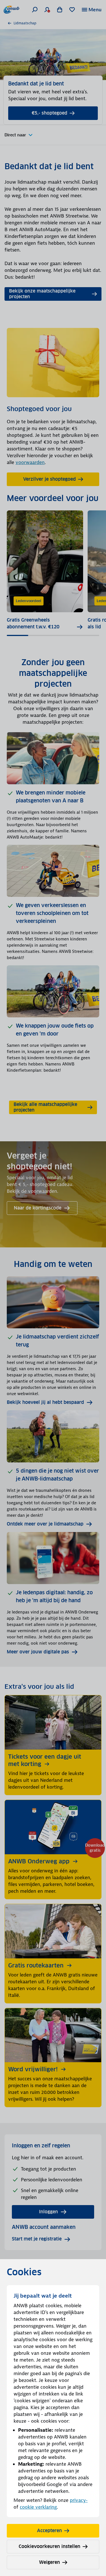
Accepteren (49, 2531)
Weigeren (49, 2562)
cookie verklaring (38, 2507)
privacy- (79, 2500)
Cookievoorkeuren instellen (49, 2546)
